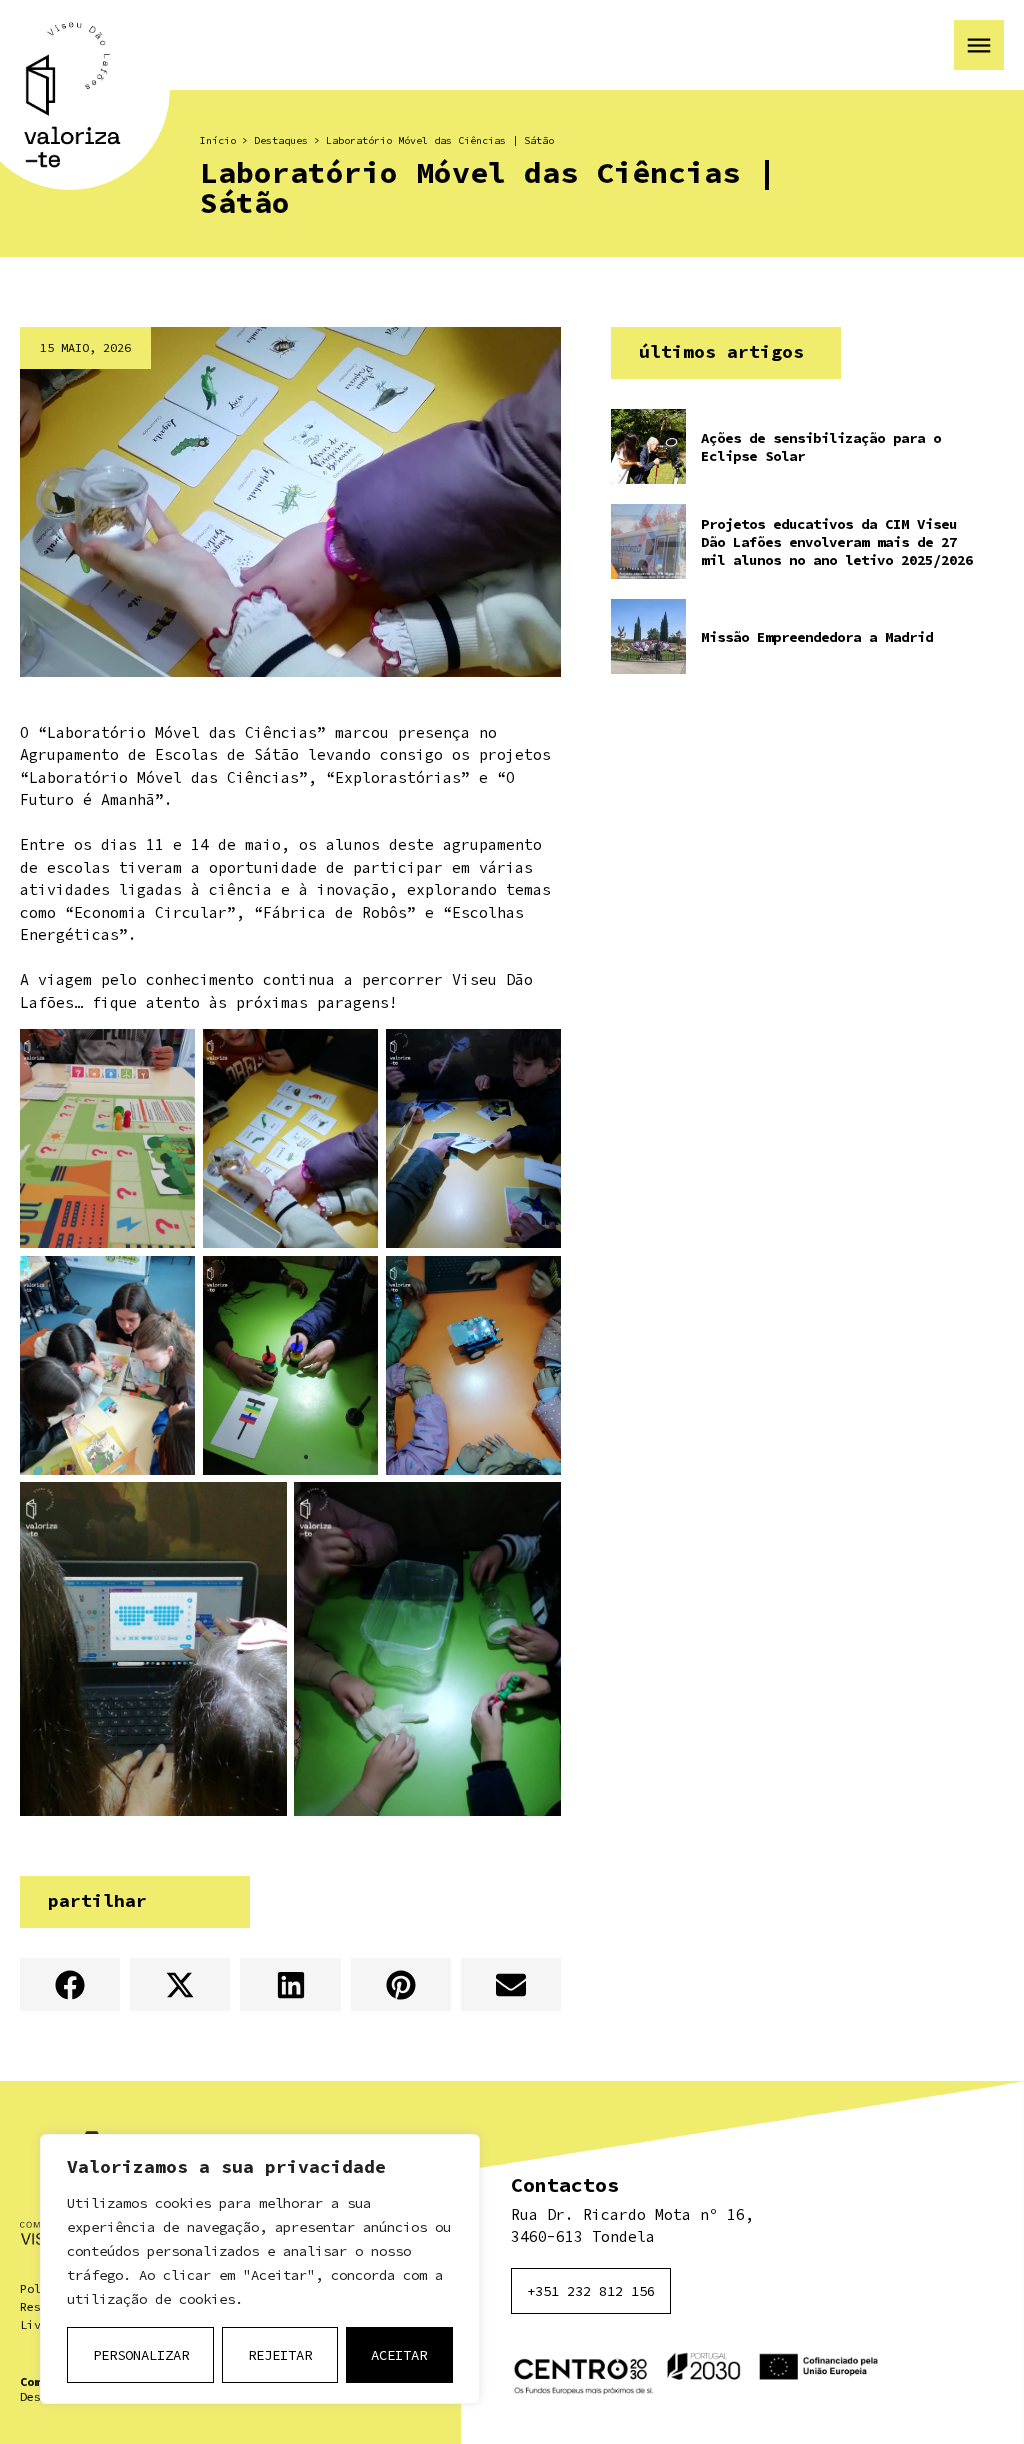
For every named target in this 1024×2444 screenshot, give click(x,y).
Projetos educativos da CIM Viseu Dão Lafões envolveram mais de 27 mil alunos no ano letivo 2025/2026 (837, 542)
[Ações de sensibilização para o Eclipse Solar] (648, 446)
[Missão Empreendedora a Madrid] (648, 636)
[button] (70, 1984)
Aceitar (399, 2355)
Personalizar (141, 2355)
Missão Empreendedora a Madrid (817, 637)
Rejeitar (280, 2355)
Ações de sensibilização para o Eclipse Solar (821, 447)
